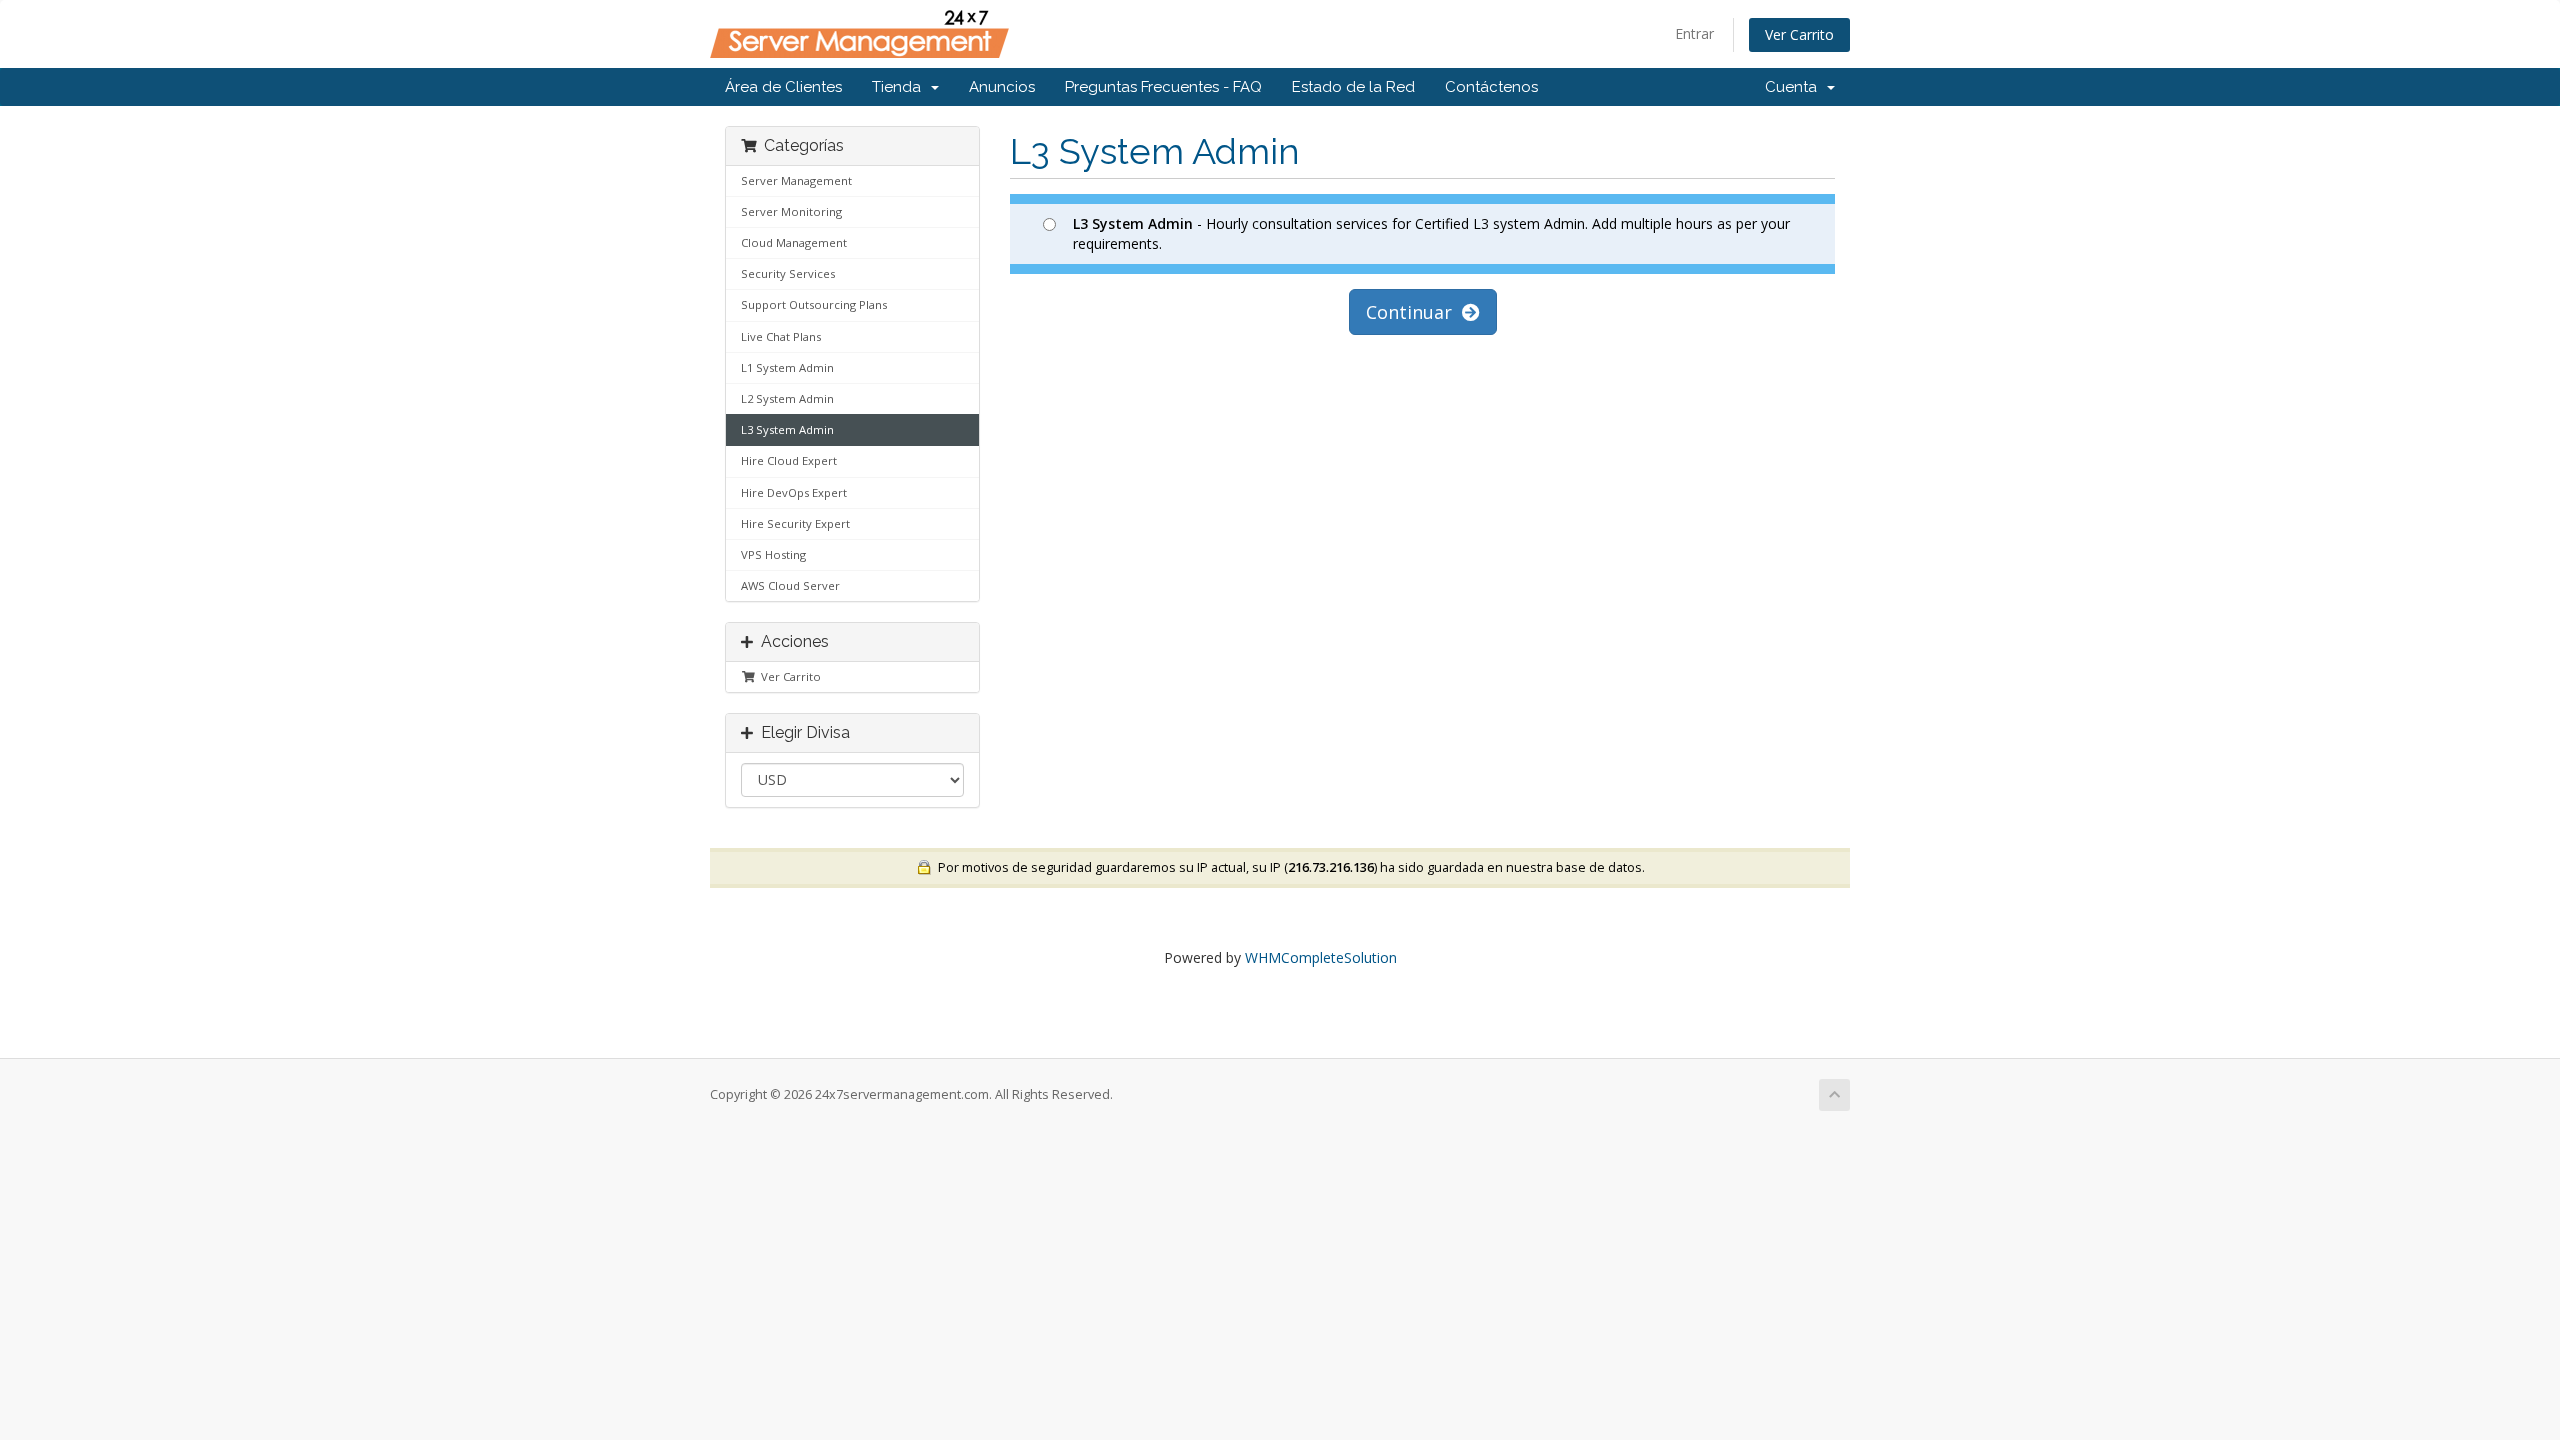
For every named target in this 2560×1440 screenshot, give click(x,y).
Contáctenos (1491, 87)
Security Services (788, 273)
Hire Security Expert (795, 523)
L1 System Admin (787, 367)
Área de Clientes (783, 87)
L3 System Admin (787, 429)
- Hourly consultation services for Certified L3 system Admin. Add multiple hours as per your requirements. (1431, 233)
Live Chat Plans (781, 336)
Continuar (1414, 312)
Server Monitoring (791, 211)
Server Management (796, 180)
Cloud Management (794, 242)
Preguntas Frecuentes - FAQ (1163, 87)
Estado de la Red (1353, 87)
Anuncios (1002, 87)
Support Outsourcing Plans (814, 304)
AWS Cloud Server (790, 585)
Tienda (900, 87)
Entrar (1694, 33)
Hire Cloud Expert (789, 460)
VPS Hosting (773, 554)
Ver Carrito (1799, 34)
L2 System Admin (787, 398)
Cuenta (1795, 87)
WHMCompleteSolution (1321, 957)
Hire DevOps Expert (794, 492)
